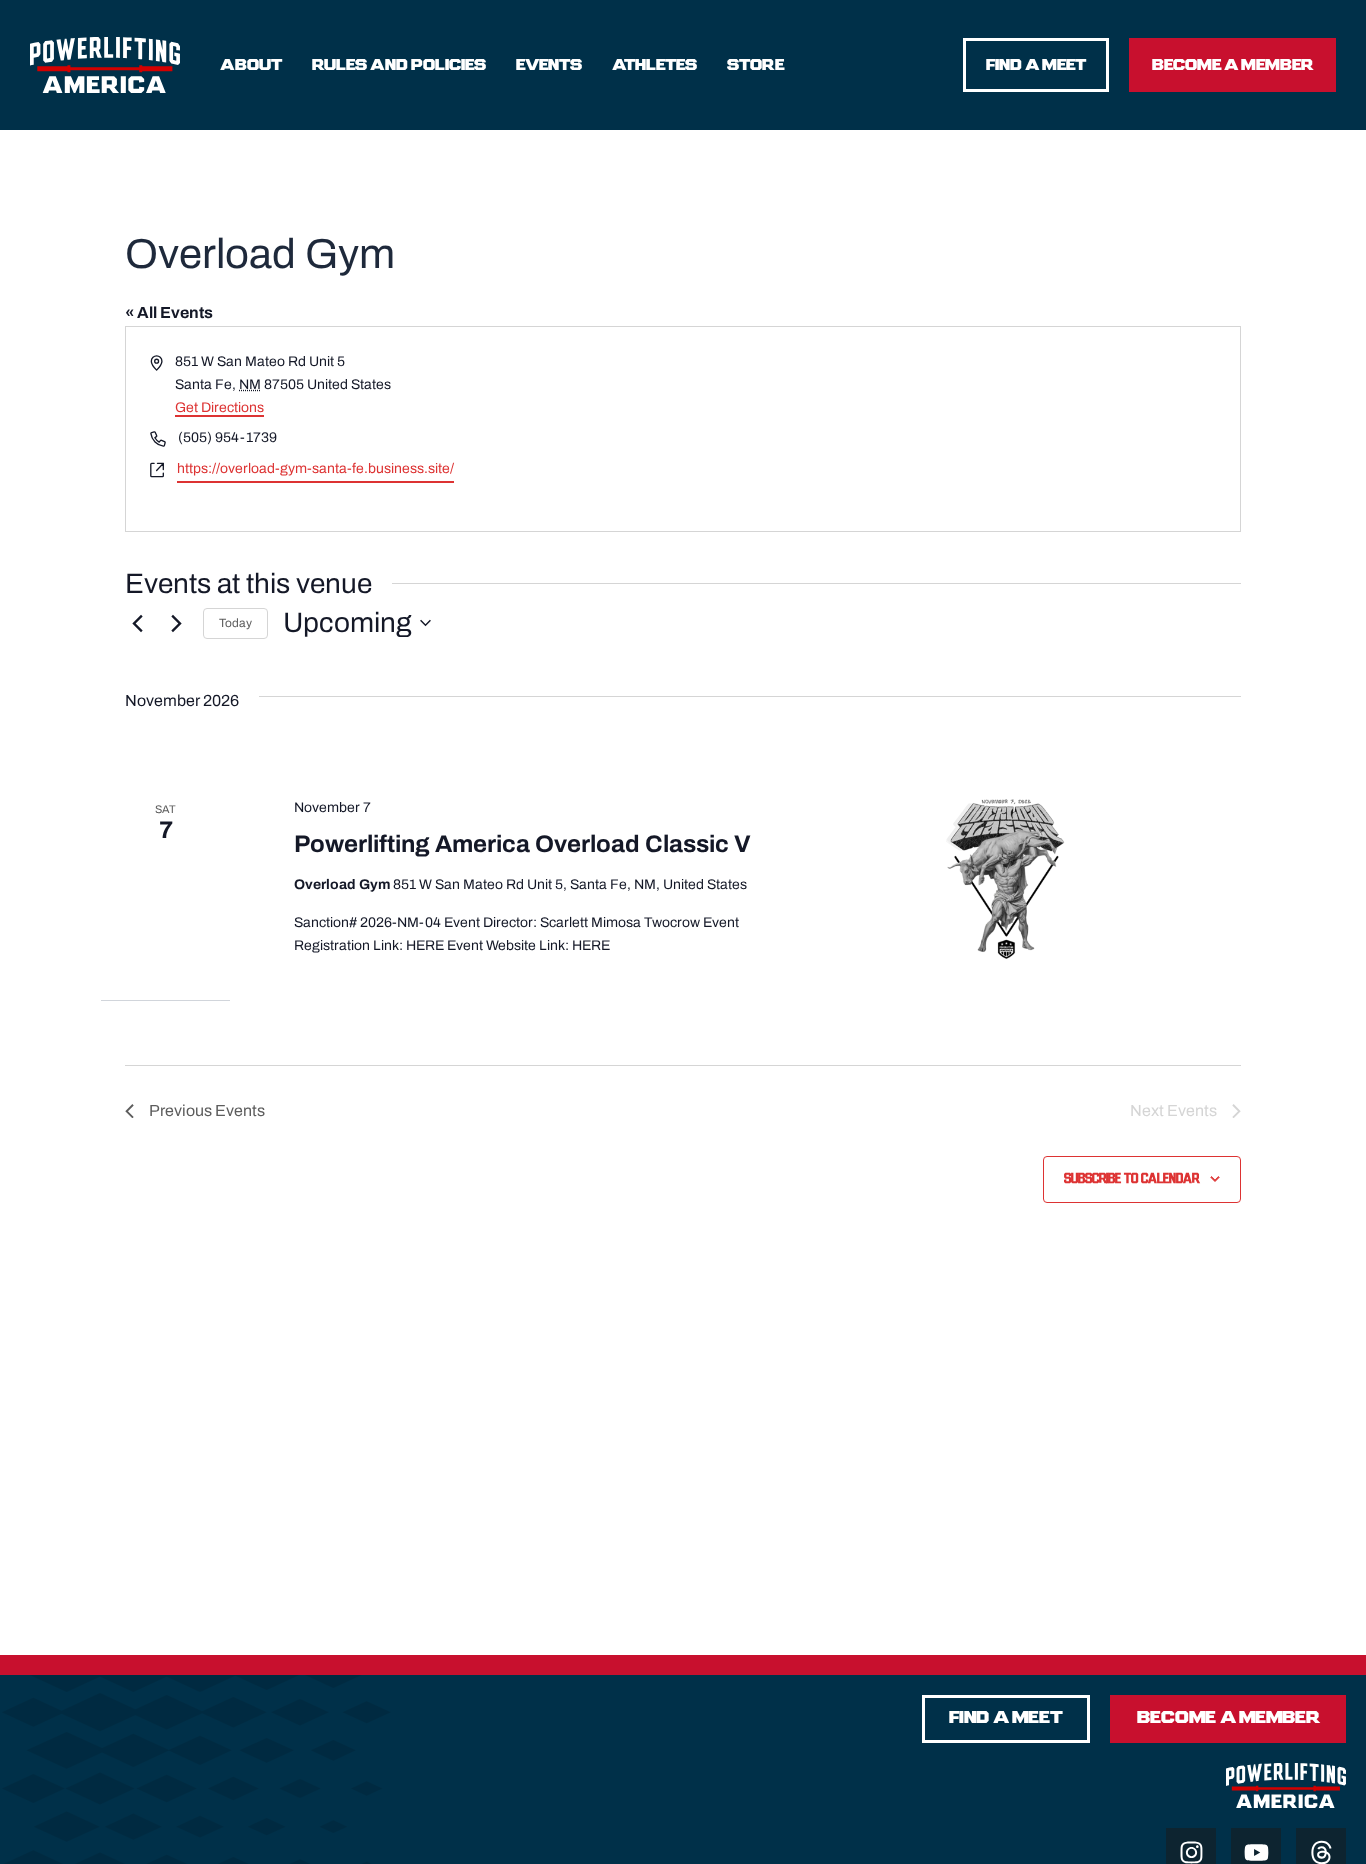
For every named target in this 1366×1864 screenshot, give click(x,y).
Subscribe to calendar (1131, 1179)
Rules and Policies (399, 65)
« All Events (169, 312)
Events (549, 65)
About (251, 65)
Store (755, 65)
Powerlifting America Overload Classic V (522, 844)
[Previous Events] (137, 623)
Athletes (654, 65)
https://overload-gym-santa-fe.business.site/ (315, 468)
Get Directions (219, 407)
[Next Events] (176, 623)
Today (235, 623)
